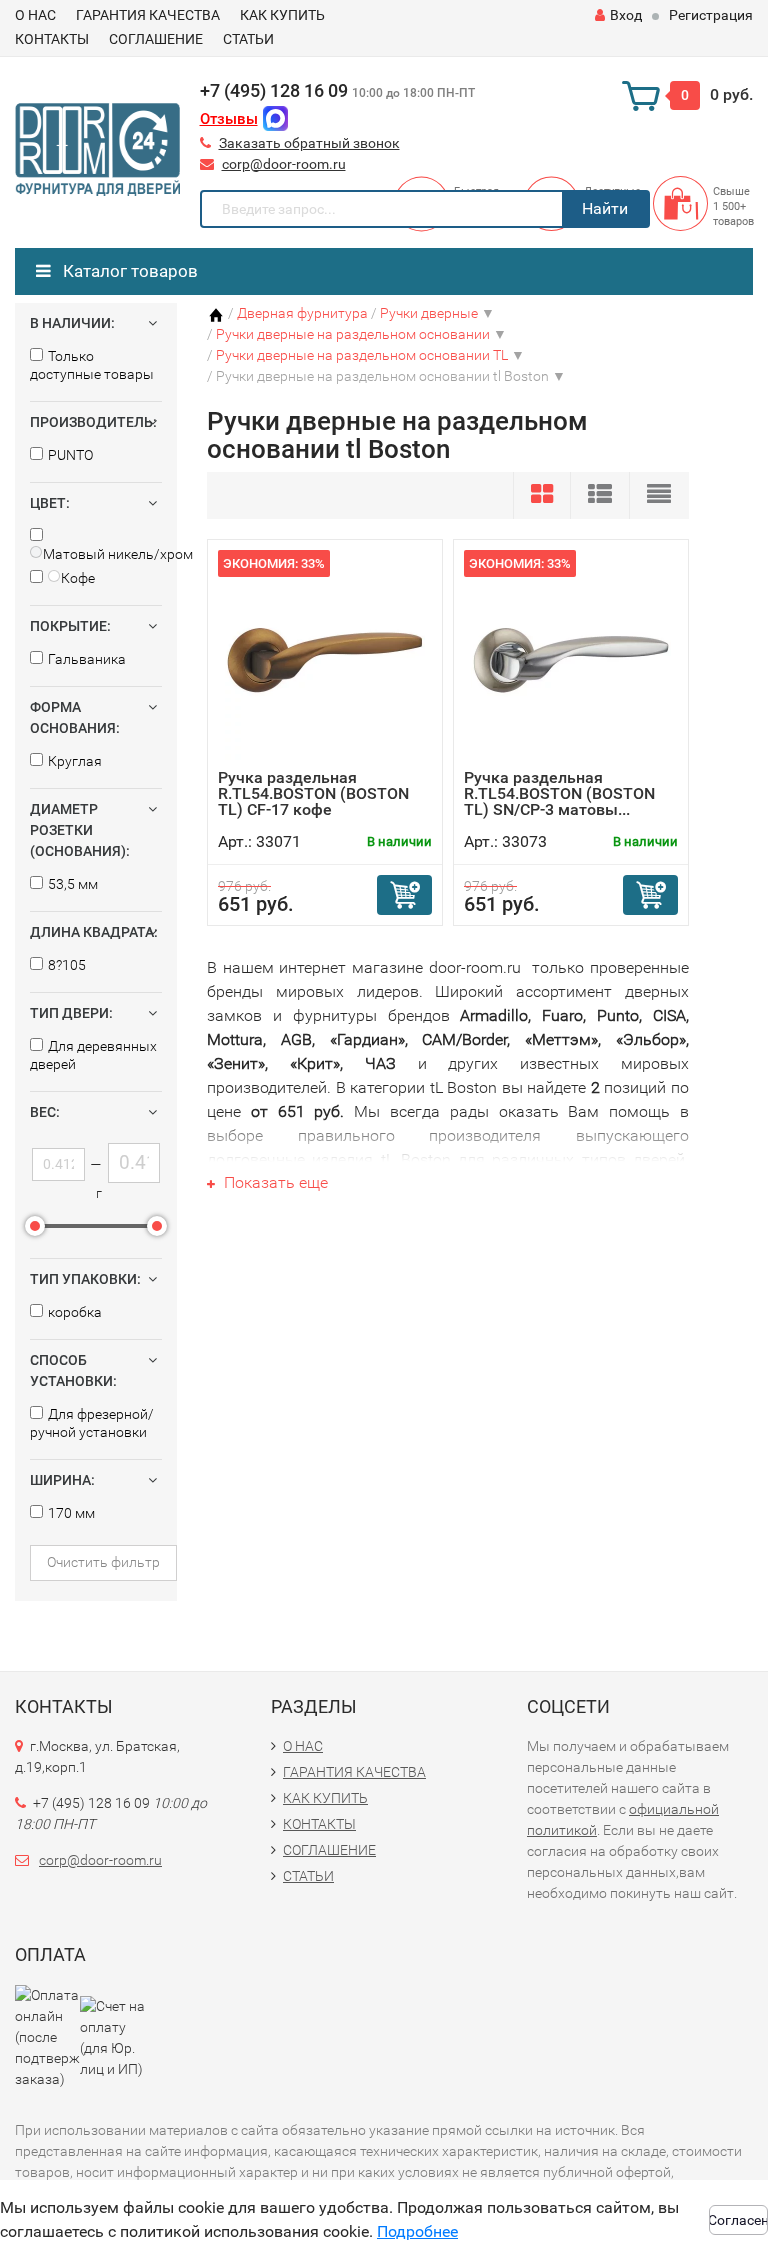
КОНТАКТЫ (52, 39)
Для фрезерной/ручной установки (92, 1423)
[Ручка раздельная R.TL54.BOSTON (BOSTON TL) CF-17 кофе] (325, 659)
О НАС (35, 15)
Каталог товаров (128, 271)
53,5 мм (73, 884)
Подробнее (417, 2231)
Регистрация (711, 15)
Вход (626, 15)
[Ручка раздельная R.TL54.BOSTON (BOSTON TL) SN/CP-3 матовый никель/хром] (571, 659)
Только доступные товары (92, 365)
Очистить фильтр (103, 1562)
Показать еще (274, 1182)
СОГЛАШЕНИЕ (156, 39)
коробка (75, 1312)
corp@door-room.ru (284, 164)
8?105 (67, 965)
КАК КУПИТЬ (282, 15)
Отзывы (229, 119)
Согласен (738, 2220)
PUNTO (70, 455)
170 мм (71, 1513)
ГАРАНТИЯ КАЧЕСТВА (148, 15)
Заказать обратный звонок (309, 143)
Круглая (75, 761)
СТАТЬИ (248, 39)
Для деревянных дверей (93, 1055)
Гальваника (87, 659)
